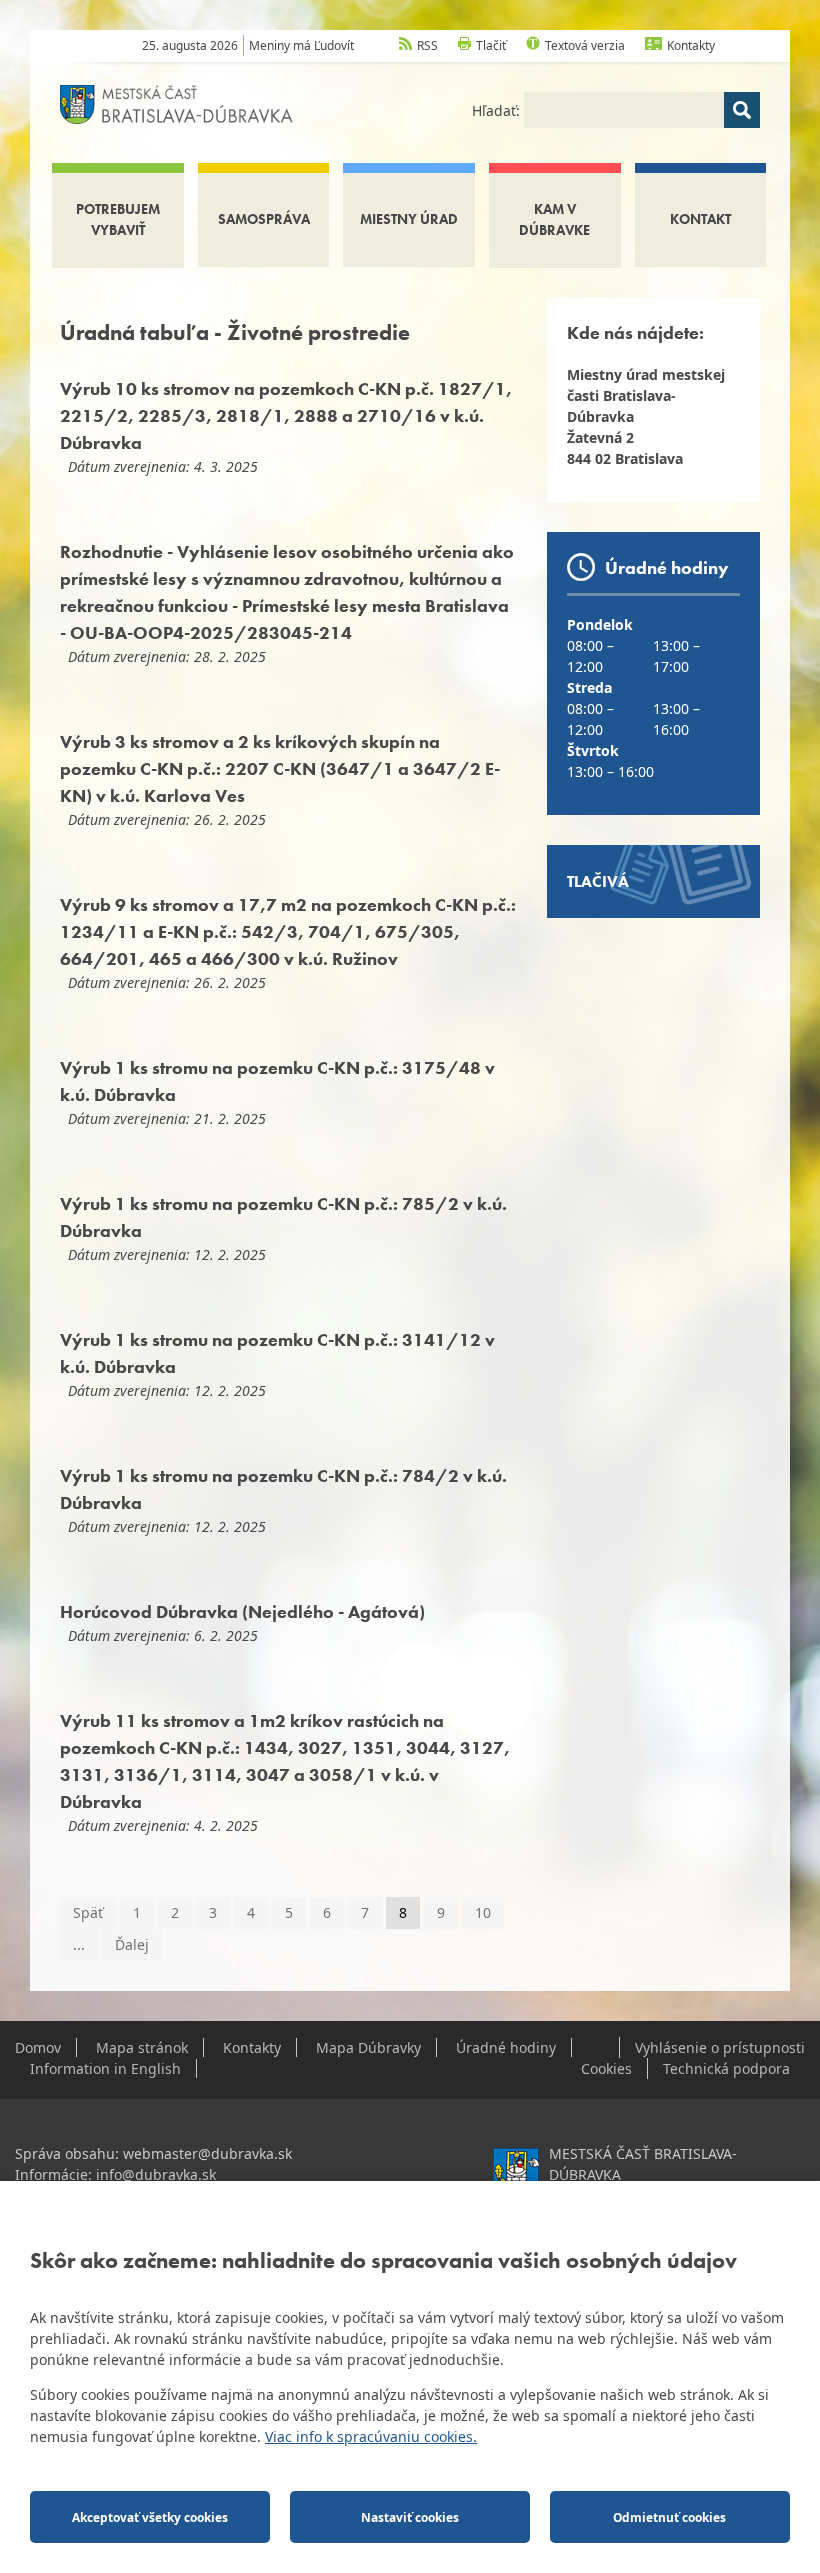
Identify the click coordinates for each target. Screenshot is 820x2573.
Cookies (606, 2068)
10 (483, 1912)
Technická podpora (726, 2068)
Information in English (105, 2068)
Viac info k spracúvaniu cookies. (371, 2436)
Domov (38, 2047)
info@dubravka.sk (156, 2174)
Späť (88, 1912)
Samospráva (264, 219)
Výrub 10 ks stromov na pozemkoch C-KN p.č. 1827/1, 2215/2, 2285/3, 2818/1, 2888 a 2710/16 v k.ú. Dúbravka (286, 415)
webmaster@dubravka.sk (207, 2153)
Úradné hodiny (506, 2047)
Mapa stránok (142, 2047)
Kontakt (700, 219)
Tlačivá (598, 881)
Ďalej (132, 1944)
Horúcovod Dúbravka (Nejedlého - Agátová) (242, 1611)
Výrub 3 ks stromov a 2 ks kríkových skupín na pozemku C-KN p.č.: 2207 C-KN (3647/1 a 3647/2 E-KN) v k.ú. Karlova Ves (280, 768)
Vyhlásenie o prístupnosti (720, 2047)
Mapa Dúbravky (368, 2047)
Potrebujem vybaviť (118, 219)
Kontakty (691, 45)
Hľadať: (498, 110)
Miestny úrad (409, 219)
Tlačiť (491, 45)
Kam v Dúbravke (554, 219)
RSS (427, 45)
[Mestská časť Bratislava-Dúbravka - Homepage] (176, 102)
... (79, 1944)
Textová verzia (585, 45)
